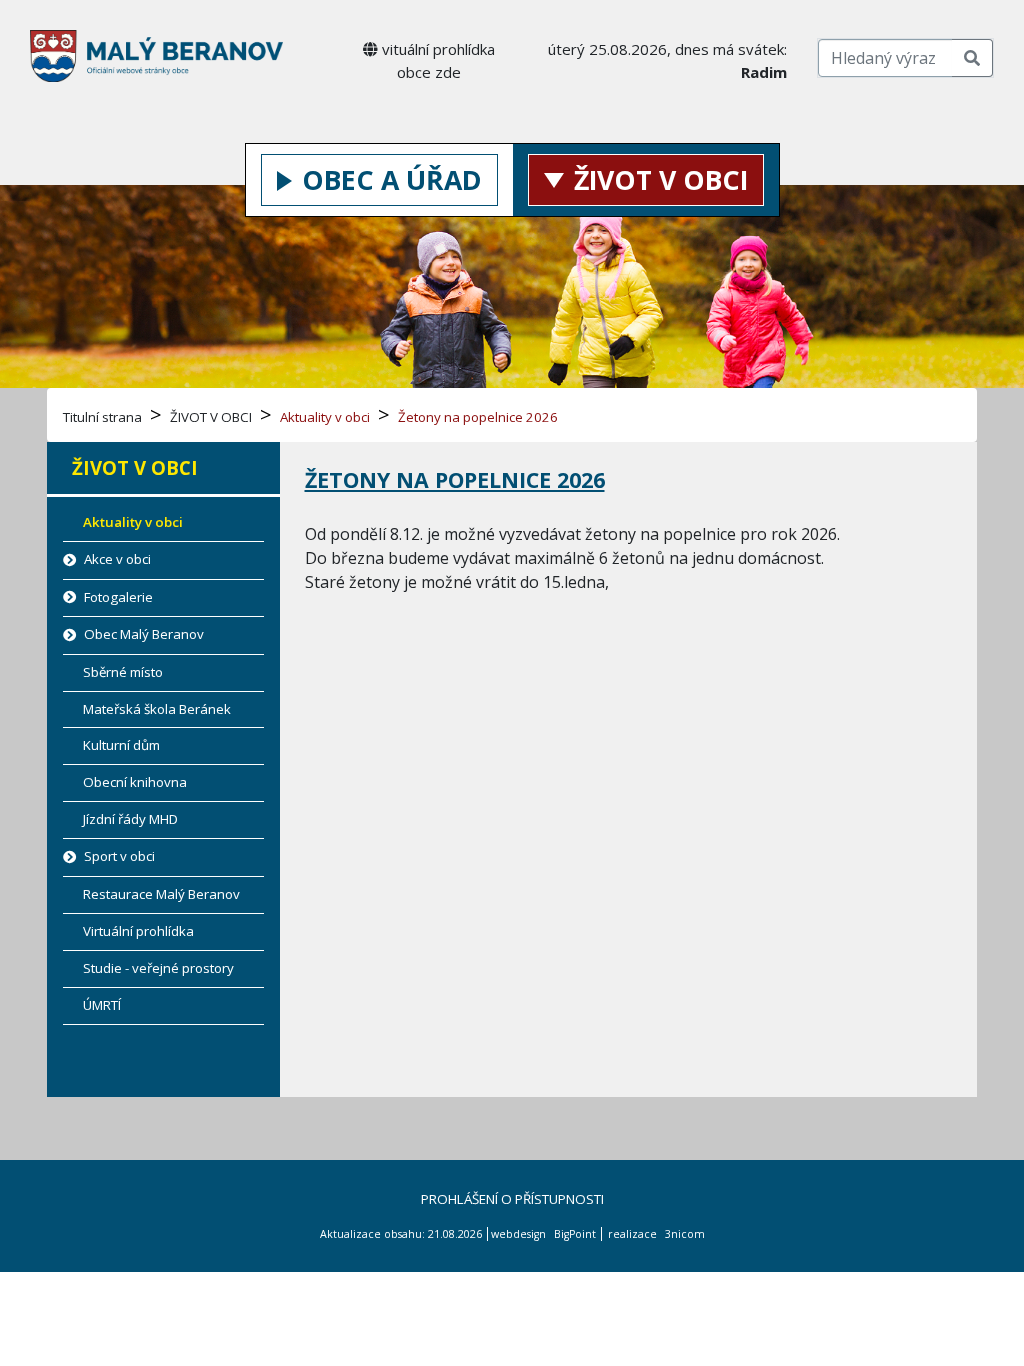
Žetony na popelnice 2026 (478, 417)
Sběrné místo (123, 672)
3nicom (685, 1234)
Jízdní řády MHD (130, 819)
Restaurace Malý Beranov (161, 894)
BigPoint (575, 1234)
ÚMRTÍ (102, 1005)
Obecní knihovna (135, 782)
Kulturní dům (121, 745)
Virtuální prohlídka (138, 931)
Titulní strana (102, 417)
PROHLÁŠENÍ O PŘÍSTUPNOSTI (512, 1199)
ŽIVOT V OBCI (661, 180)
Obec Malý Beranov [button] (142, 634)
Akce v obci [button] (116, 559)
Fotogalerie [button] (117, 597)
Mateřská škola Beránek (157, 709)
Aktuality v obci (325, 417)
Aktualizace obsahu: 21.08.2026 (401, 1234)
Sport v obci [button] (118, 856)
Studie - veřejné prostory (158, 968)
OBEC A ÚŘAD (392, 180)
